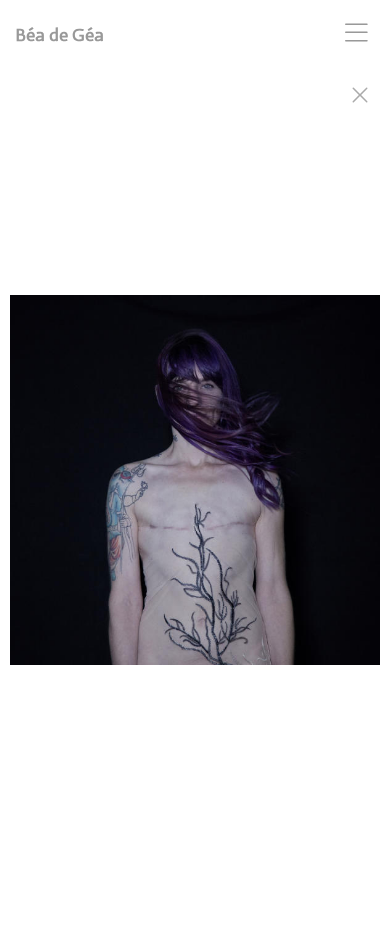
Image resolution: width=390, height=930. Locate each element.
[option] (195, 490)
